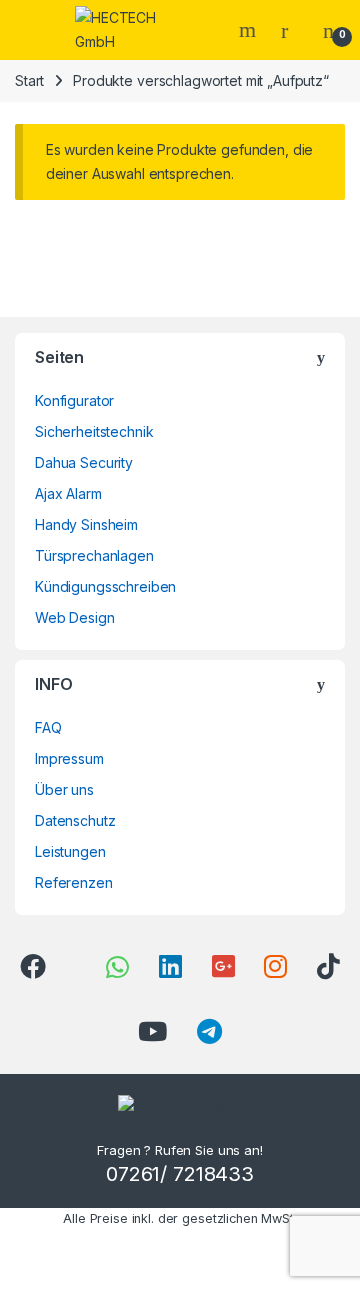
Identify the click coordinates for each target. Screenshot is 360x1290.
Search (250, 30)
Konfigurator (74, 400)
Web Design (75, 617)
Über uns (64, 789)
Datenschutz (75, 820)
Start (29, 80)
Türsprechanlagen (94, 555)
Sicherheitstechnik (94, 431)
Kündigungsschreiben (105, 586)
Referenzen (74, 882)
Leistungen (70, 851)
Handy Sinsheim (86, 524)
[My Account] (292, 30)
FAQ (48, 727)
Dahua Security (84, 462)
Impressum (69, 758)
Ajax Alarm (68, 493)
